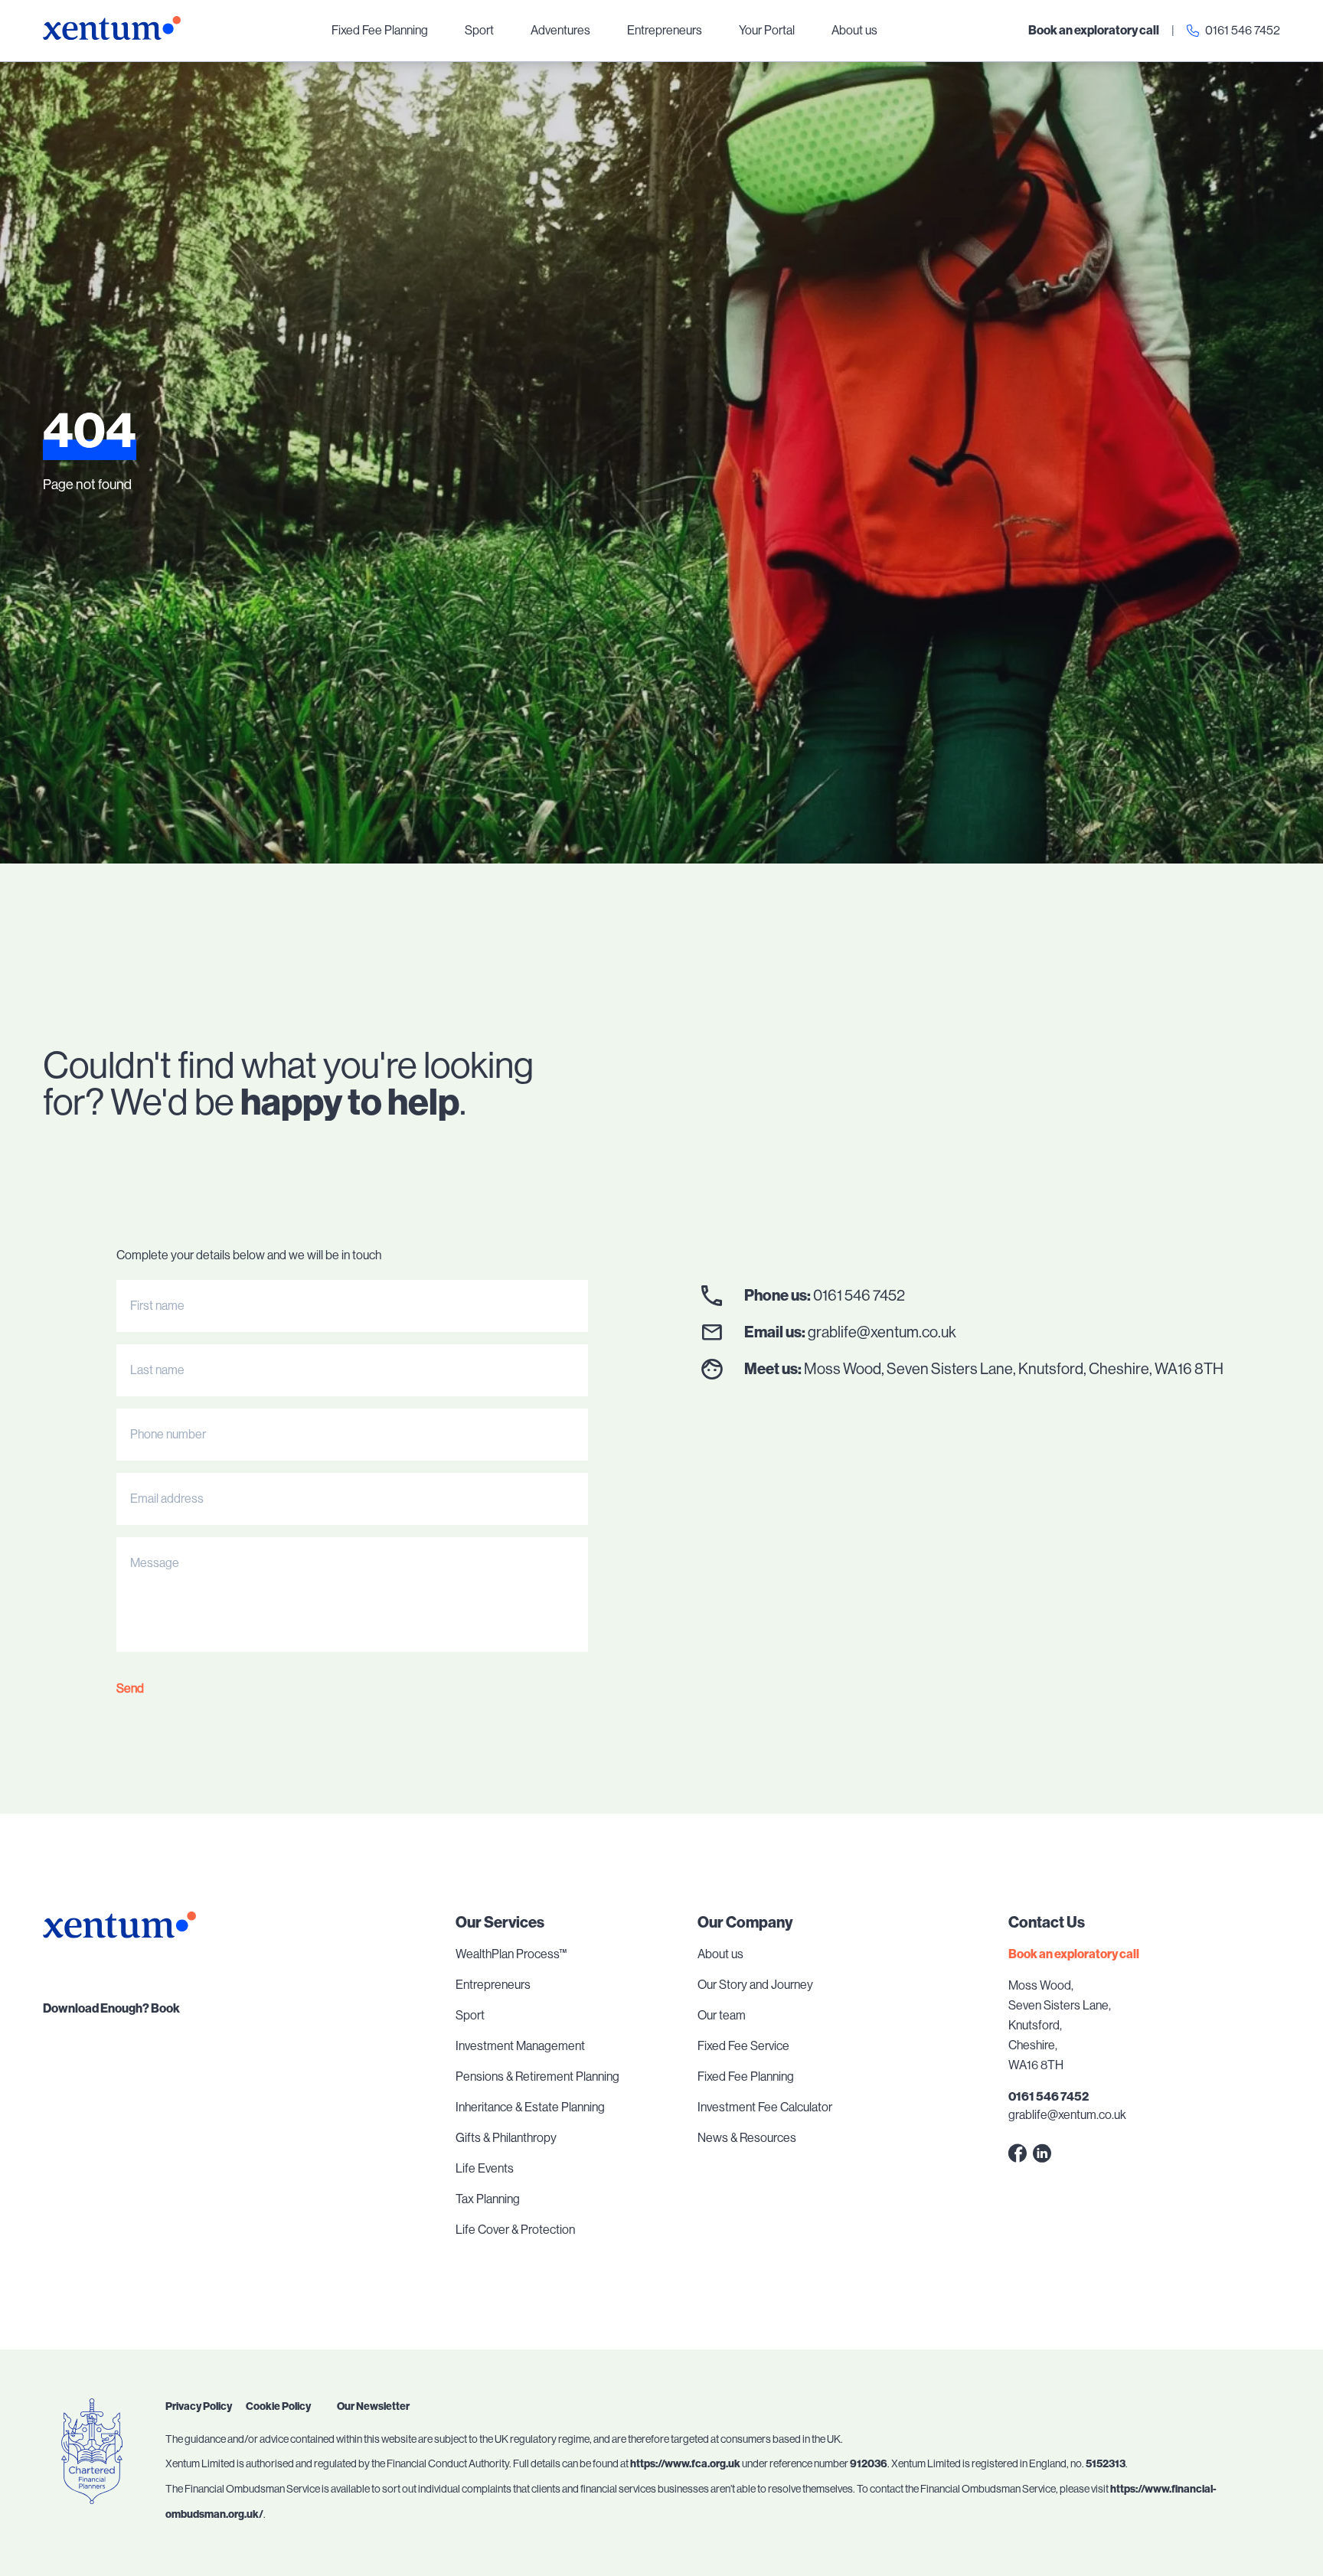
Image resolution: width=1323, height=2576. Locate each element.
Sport (479, 30)
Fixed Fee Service (743, 2046)
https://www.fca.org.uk (685, 2464)
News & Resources (747, 2138)
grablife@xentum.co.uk (882, 1332)
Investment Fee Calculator (765, 2107)
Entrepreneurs (665, 30)
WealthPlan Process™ (511, 1954)
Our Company (745, 1922)
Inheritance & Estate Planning (530, 2107)
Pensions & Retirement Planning (537, 2076)
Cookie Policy (278, 2406)
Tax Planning (488, 2199)
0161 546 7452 (1243, 30)
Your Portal (767, 30)
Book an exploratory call (1094, 30)
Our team (722, 2015)
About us (854, 30)
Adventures (560, 30)
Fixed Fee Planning (380, 30)
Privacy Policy (199, 2406)
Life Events (485, 2168)
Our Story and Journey (755, 1985)
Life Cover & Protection (515, 2230)
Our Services (500, 1922)
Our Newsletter (373, 2406)
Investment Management (520, 2046)
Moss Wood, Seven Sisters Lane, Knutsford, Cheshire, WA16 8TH (1014, 1369)
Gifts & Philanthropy (506, 2138)
